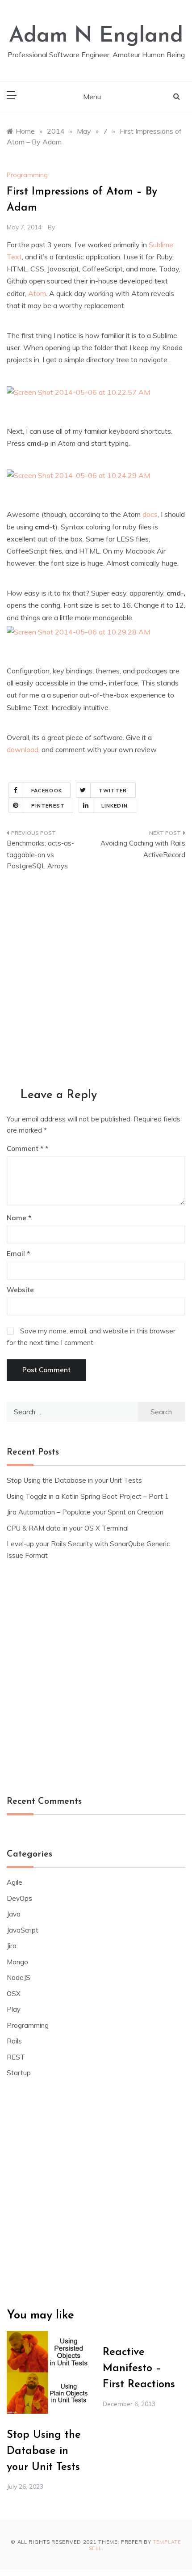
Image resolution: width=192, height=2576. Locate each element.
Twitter (113, 791)
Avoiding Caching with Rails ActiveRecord (143, 849)
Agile (15, 1882)
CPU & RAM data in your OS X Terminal (68, 1528)
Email (18, 1254)
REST (16, 2057)
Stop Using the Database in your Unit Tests (74, 1480)
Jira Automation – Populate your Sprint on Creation (85, 1512)
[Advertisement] (96, 981)
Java (14, 1914)
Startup (19, 2073)
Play (14, 2009)
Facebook (47, 791)
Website (20, 1290)
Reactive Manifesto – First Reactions (139, 2369)
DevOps (19, 1898)
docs (150, 514)
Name (19, 1218)
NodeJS (19, 1977)
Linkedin (115, 806)
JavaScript (23, 1930)
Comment (25, 1148)
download (23, 749)
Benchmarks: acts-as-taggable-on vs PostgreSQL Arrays (40, 854)
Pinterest (48, 806)
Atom (37, 293)
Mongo (17, 1962)
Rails (14, 2041)
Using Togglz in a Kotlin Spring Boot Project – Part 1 (88, 1496)
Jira (12, 1946)
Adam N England (96, 36)
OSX (14, 1994)
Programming (27, 175)
